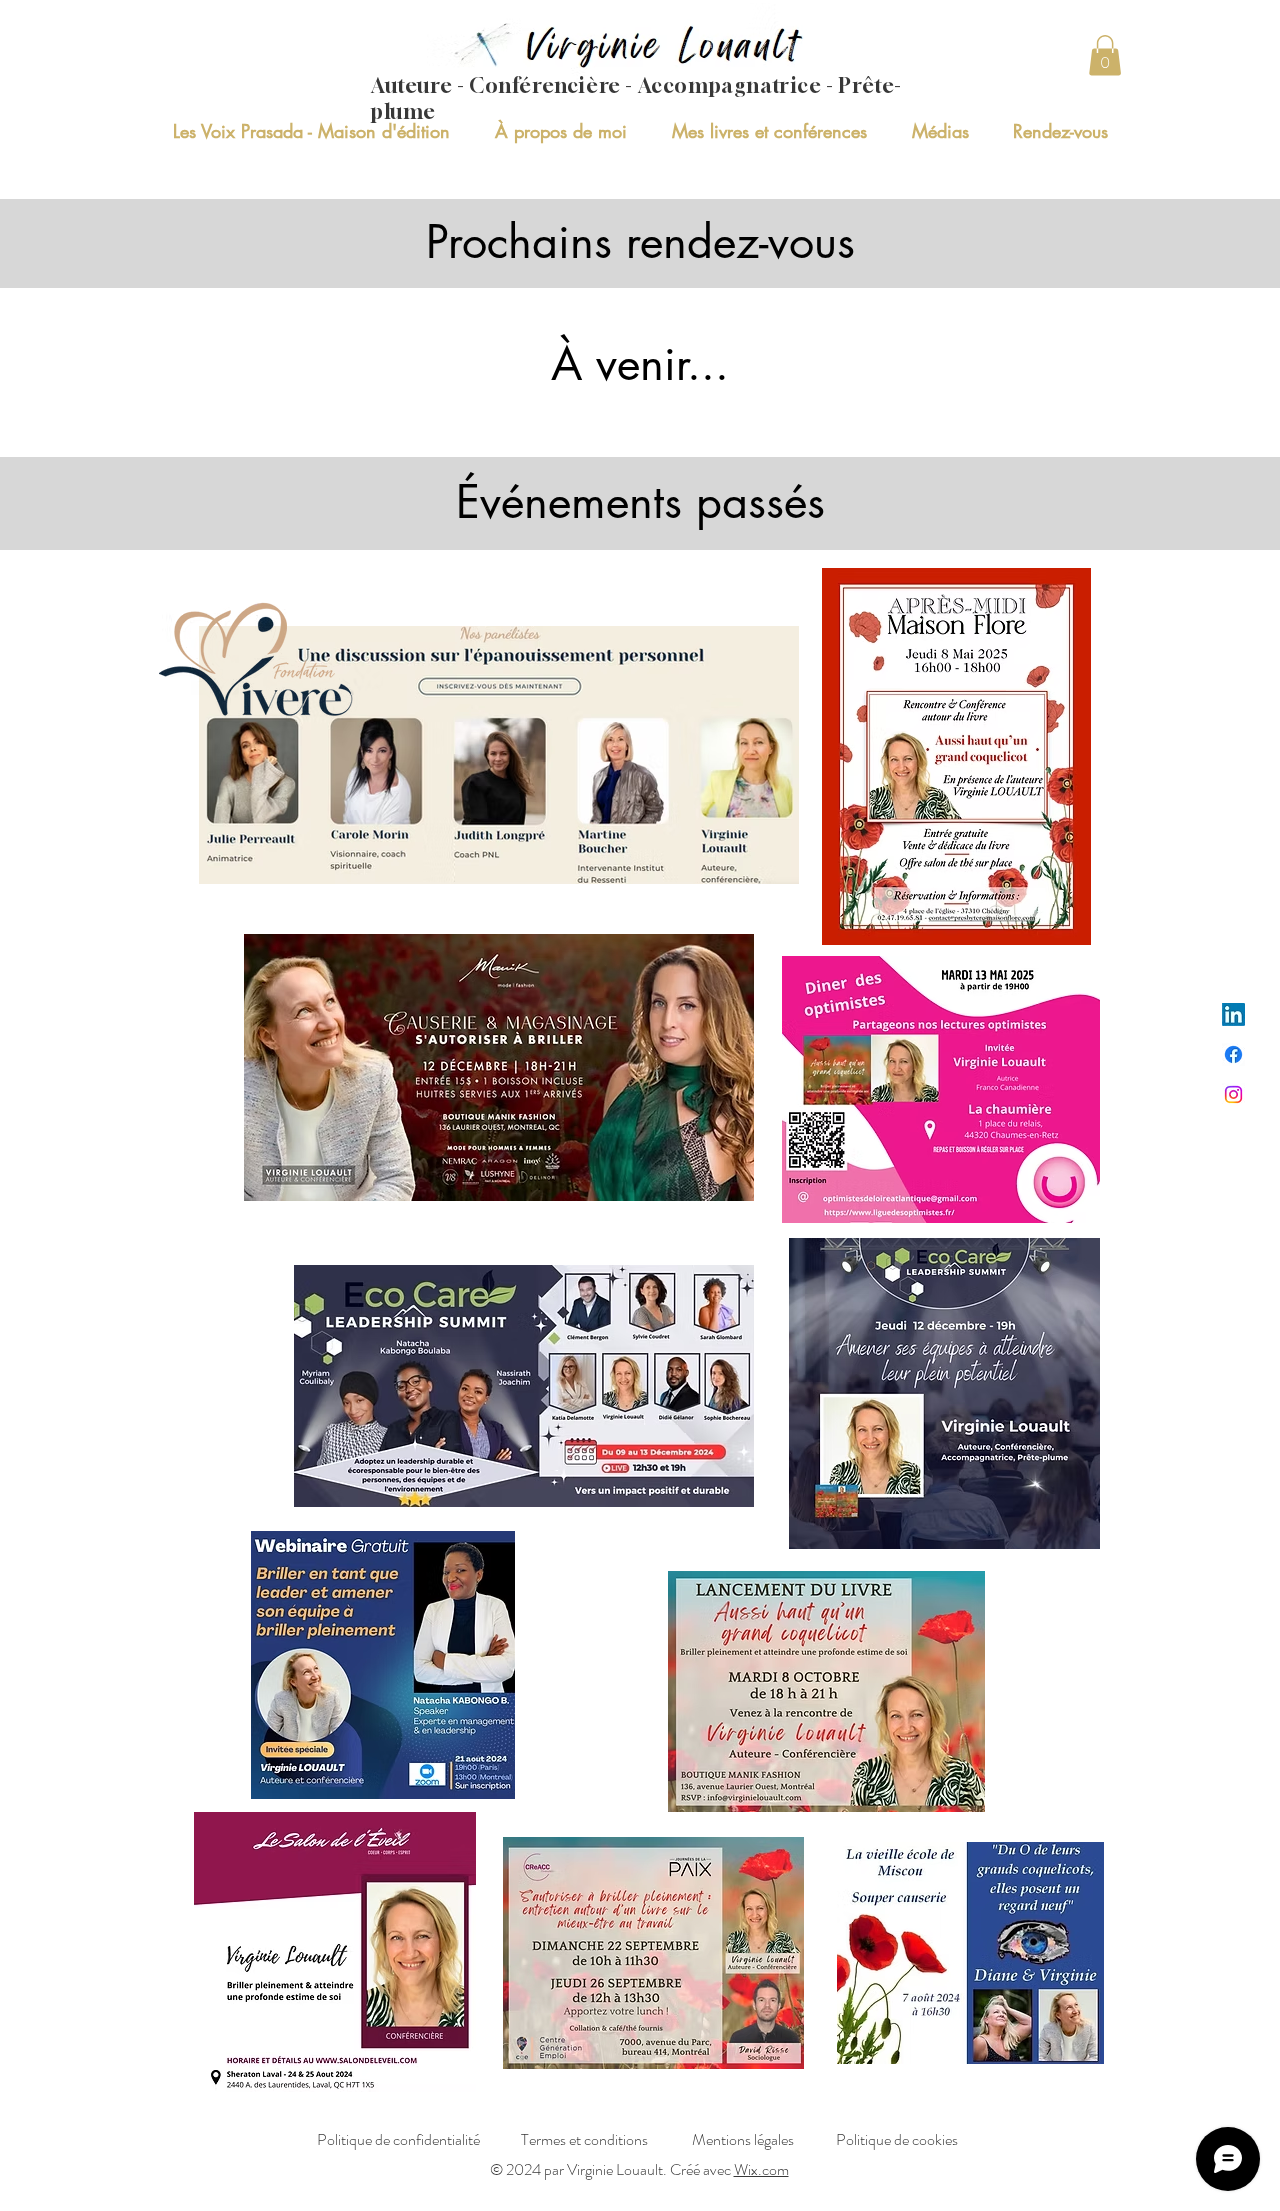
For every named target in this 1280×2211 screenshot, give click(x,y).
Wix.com (761, 2169)
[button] (1105, 55)
